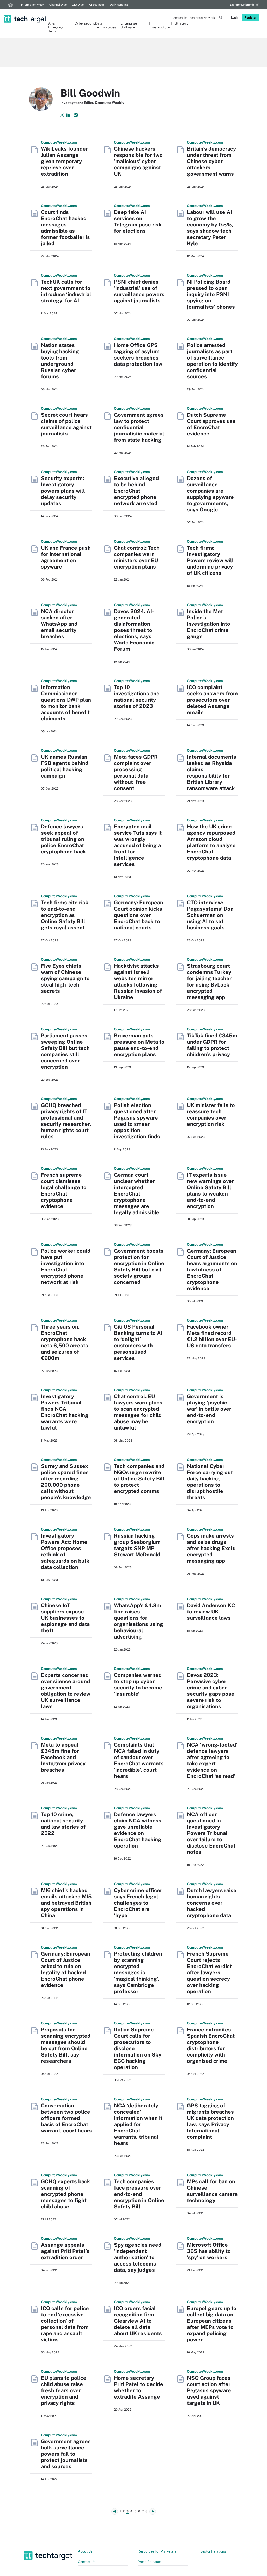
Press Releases (150, 2562)
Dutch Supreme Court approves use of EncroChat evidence (211, 424)
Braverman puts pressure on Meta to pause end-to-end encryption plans (139, 1045)
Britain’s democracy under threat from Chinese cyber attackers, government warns (211, 161)
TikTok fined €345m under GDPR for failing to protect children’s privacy (212, 1045)
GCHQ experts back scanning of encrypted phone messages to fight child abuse (66, 2194)
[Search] (221, 18)
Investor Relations (212, 2551)
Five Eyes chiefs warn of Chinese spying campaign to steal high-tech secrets (65, 978)
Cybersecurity (82, 23)
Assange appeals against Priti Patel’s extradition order (65, 2251)
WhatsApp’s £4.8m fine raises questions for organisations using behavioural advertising (139, 1621)
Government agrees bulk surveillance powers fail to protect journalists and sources (66, 2454)
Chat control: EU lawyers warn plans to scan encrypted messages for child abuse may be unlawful (138, 1412)
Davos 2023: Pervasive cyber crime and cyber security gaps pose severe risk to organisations (211, 1691)
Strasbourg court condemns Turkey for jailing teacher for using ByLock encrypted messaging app (209, 982)
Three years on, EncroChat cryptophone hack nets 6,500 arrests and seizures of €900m (65, 1342)
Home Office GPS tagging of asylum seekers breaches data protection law (138, 355)
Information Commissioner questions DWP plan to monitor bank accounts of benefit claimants (66, 703)
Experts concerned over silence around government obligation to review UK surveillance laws (66, 1691)
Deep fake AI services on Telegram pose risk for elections (138, 222)
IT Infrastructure (156, 25)
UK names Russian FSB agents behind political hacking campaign (65, 766)
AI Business (97, 5)
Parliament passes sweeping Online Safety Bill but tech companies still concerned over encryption (65, 1051)
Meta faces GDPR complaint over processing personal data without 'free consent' (136, 773)
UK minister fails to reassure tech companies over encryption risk (211, 1115)
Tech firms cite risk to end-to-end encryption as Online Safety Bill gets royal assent (65, 915)
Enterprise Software (129, 25)
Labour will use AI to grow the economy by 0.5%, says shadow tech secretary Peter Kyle (210, 228)
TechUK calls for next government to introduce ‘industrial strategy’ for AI (66, 291)
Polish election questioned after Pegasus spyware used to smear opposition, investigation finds (137, 1121)
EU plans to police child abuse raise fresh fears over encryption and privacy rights (64, 2390)
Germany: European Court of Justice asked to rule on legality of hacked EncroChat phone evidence (66, 1969)
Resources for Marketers (157, 2551)
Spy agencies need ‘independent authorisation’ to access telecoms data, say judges (138, 2257)
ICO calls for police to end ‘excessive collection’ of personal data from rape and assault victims (65, 2324)
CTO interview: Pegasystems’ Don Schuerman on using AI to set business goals (210, 915)
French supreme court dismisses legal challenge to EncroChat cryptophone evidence (64, 1191)
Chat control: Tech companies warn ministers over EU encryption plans (137, 557)
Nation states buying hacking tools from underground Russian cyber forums (60, 361)
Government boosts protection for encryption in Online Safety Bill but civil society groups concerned (139, 1266)
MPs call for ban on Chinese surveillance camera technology (212, 2191)
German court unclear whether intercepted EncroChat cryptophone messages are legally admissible (137, 1194)
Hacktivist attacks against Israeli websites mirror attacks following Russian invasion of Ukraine (138, 982)
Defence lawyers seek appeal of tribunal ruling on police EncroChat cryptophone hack (63, 839)
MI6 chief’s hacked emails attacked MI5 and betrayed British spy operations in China (66, 1903)
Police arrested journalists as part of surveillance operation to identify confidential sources (212, 361)
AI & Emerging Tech (56, 27)
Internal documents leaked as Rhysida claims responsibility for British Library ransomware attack (212, 773)
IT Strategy (180, 23)
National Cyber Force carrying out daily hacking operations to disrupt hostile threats (210, 1482)
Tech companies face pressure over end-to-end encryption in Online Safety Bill (139, 2194)
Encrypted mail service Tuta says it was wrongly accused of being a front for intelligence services (138, 845)
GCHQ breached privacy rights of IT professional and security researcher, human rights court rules (66, 1121)
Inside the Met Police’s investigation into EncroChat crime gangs (209, 624)
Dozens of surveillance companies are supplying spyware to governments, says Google (210, 494)
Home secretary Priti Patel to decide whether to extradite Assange (139, 2387)
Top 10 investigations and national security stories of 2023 (137, 697)
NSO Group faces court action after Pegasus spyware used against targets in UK (209, 2390)
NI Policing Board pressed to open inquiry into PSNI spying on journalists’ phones (211, 294)
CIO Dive (78, 5)
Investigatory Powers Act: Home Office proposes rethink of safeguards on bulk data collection (65, 1551)
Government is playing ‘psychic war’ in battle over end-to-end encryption (209, 1409)
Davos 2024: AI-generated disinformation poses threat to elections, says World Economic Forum (134, 630)
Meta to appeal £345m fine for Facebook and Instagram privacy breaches (63, 1757)
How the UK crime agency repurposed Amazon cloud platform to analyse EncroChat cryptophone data (211, 842)
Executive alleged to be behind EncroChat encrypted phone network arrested (136, 491)
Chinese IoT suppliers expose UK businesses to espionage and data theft (65, 1618)
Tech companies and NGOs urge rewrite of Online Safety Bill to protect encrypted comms (139, 1479)
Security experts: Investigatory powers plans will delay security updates (63, 491)
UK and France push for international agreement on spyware (66, 557)
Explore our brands (242, 5)
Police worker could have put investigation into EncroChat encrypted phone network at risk (66, 1266)
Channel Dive (58, 5)
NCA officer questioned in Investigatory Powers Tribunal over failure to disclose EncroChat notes (211, 1833)
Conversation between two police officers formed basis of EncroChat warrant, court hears (66, 2118)
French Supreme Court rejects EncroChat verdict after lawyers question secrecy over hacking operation (209, 1973)
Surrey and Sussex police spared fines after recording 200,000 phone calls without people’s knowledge (66, 1482)
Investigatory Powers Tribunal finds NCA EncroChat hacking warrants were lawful (65, 1412)
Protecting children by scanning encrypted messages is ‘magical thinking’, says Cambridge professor (138, 1973)
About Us (85, 2551)
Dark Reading (119, 5)
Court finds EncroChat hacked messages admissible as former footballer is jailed (65, 228)
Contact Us (87, 2562)
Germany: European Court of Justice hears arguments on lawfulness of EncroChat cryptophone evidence (212, 1270)
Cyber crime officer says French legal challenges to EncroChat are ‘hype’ (138, 1903)
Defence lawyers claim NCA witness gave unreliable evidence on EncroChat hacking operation (138, 1830)
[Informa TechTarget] (10, 5)
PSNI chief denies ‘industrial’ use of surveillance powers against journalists (139, 291)
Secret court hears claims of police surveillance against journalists (66, 424)
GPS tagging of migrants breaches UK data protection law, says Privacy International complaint (210, 2121)
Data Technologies (105, 25)
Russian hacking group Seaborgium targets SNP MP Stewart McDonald (137, 1545)
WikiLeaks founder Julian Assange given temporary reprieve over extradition (64, 161)
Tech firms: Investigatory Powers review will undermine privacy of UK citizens (210, 560)
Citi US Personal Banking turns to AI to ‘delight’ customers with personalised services (138, 1342)
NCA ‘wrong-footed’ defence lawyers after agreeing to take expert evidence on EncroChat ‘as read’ (212, 1760)
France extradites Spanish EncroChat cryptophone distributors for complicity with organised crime (211, 2045)
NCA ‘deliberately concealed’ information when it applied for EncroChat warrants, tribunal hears (138, 2124)
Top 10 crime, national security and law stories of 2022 (63, 1824)
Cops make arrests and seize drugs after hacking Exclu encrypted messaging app (211, 1548)
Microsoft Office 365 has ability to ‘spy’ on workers (209, 2251)
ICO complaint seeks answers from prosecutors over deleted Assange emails (212, 700)
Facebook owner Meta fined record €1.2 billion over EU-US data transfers (212, 1336)
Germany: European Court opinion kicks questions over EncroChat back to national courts (139, 915)
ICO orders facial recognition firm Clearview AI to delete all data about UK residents (138, 2321)
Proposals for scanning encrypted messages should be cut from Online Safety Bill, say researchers (66, 2045)
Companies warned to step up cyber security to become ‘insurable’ (138, 1684)
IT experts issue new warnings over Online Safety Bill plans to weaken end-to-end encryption (210, 1191)
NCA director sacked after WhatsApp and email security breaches (59, 624)
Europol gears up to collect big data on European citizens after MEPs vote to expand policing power (212, 2324)
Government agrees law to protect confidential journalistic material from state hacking (139, 427)
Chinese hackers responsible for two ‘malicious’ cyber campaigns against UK (138, 161)
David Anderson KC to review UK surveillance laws (211, 1612)
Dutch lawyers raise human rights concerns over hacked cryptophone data (212, 1903)
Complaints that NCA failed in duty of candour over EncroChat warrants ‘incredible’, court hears (139, 1760)
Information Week (33, 5)
